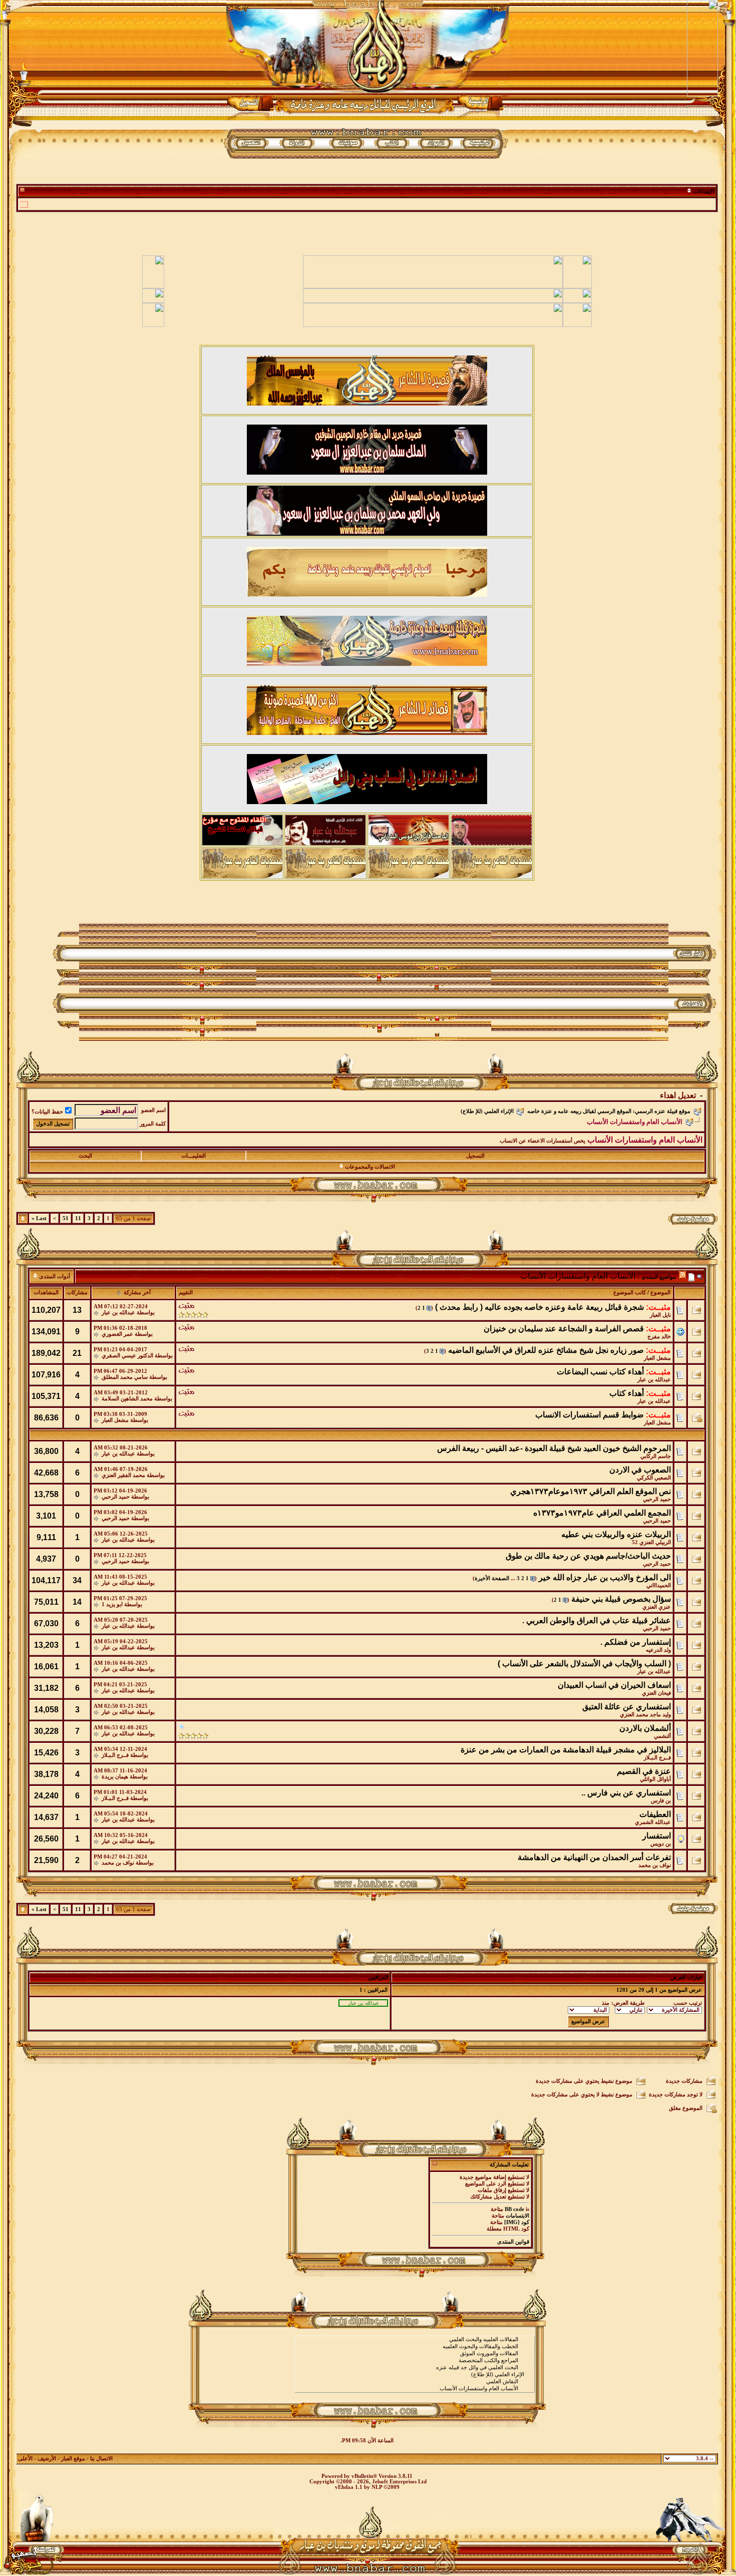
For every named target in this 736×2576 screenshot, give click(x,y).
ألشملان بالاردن (645, 1728)
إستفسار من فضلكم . (636, 1642)
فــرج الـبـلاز (657, 1758)
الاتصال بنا (101, 2459)
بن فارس (661, 1801)
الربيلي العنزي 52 (651, 1542)
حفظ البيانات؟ (47, 1112)
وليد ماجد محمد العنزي (645, 1715)
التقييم (186, 1293)
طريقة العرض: (628, 2003)
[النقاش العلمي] (415, 2382)
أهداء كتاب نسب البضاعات (600, 1372)
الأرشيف (47, 2459)
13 (77, 1310)
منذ (606, 2003)
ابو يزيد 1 (112, 1604)
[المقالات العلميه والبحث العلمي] (415, 2340)
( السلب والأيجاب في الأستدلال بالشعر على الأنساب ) (584, 1664)
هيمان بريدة (115, 1777)
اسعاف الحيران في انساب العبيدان (614, 1685)
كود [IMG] (517, 2222)
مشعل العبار (657, 1358)
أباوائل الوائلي (655, 1779)
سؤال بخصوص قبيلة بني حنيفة (621, 1599)
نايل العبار (660, 1315)
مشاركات (77, 1293)
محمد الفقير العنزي (123, 1475)
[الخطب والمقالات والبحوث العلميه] (415, 2347)
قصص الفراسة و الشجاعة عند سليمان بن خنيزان (564, 1329)
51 (66, 1218)
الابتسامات (517, 2216)
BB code (514, 2209)
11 (78, 1218)
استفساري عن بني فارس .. (626, 1793)
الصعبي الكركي (654, 1478)
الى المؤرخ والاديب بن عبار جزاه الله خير (605, 1577)
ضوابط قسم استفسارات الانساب (590, 1415)
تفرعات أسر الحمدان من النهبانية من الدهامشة (594, 1857)
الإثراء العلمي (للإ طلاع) (487, 1111)
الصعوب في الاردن (640, 1470)
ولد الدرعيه (658, 1650)
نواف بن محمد (655, 1865)
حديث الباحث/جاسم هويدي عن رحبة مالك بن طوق (588, 1556)
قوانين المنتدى (513, 2242)
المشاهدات (46, 1293)
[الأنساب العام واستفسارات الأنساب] (415, 2389)
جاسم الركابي (656, 1456)
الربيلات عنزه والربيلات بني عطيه (616, 1534)
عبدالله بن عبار (118, 1313)
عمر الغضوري (117, 1334)
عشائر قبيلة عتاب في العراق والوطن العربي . (597, 1620)
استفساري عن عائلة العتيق (627, 1707)
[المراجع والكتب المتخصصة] (415, 2361)
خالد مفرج (659, 1337)
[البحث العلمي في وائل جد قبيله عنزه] (415, 2368)
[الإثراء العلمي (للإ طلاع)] (415, 2375)
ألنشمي (662, 1736)
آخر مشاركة (137, 1293)
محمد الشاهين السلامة (127, 1399)
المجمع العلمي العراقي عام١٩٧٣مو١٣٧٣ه (602, 1513)
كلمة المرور (153, 1124)
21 (77, 1353)
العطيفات (655, 1814)
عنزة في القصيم (644, 1771)
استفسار (657, 1836)
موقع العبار (73, 2459)
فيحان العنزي (656, 1693)
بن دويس (661, 1844)
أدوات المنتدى (55, 1276)
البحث (85, 1156)
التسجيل (475, 1156)
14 (77, 1602)
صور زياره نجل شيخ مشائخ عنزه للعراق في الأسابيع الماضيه (546, 1350)
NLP (377, 2487)
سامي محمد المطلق (125, 1377)
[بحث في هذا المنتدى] (700, 1276)
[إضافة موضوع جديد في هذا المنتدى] (691, 1276)
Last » (39, 1218)
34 (77, 1580)
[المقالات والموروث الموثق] (415, 2354)
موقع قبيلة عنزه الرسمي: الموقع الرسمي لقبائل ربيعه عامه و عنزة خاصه (609, 1111)
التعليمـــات (194, 1156)
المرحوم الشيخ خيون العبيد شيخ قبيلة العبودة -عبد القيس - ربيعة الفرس (554, 1448)
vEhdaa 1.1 (349, 2487)
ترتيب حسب (688, 2003)
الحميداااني (659, 1585)
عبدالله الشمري (653, 1822)
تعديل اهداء (678, 1095)
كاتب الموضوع (630, 1293)
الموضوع (660, 1293)
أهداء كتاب (627, 1393)
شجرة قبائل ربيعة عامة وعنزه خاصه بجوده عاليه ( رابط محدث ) (539, 1307)
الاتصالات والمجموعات (370, 1167)
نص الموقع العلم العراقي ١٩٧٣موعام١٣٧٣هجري (591, 1491)
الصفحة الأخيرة (492, 1578)
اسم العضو (153, 1110)
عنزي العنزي (657, 1607)
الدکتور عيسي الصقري (127, 1356)
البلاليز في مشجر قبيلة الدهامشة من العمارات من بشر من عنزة (566, 1750)
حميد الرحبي (657, 1499)
